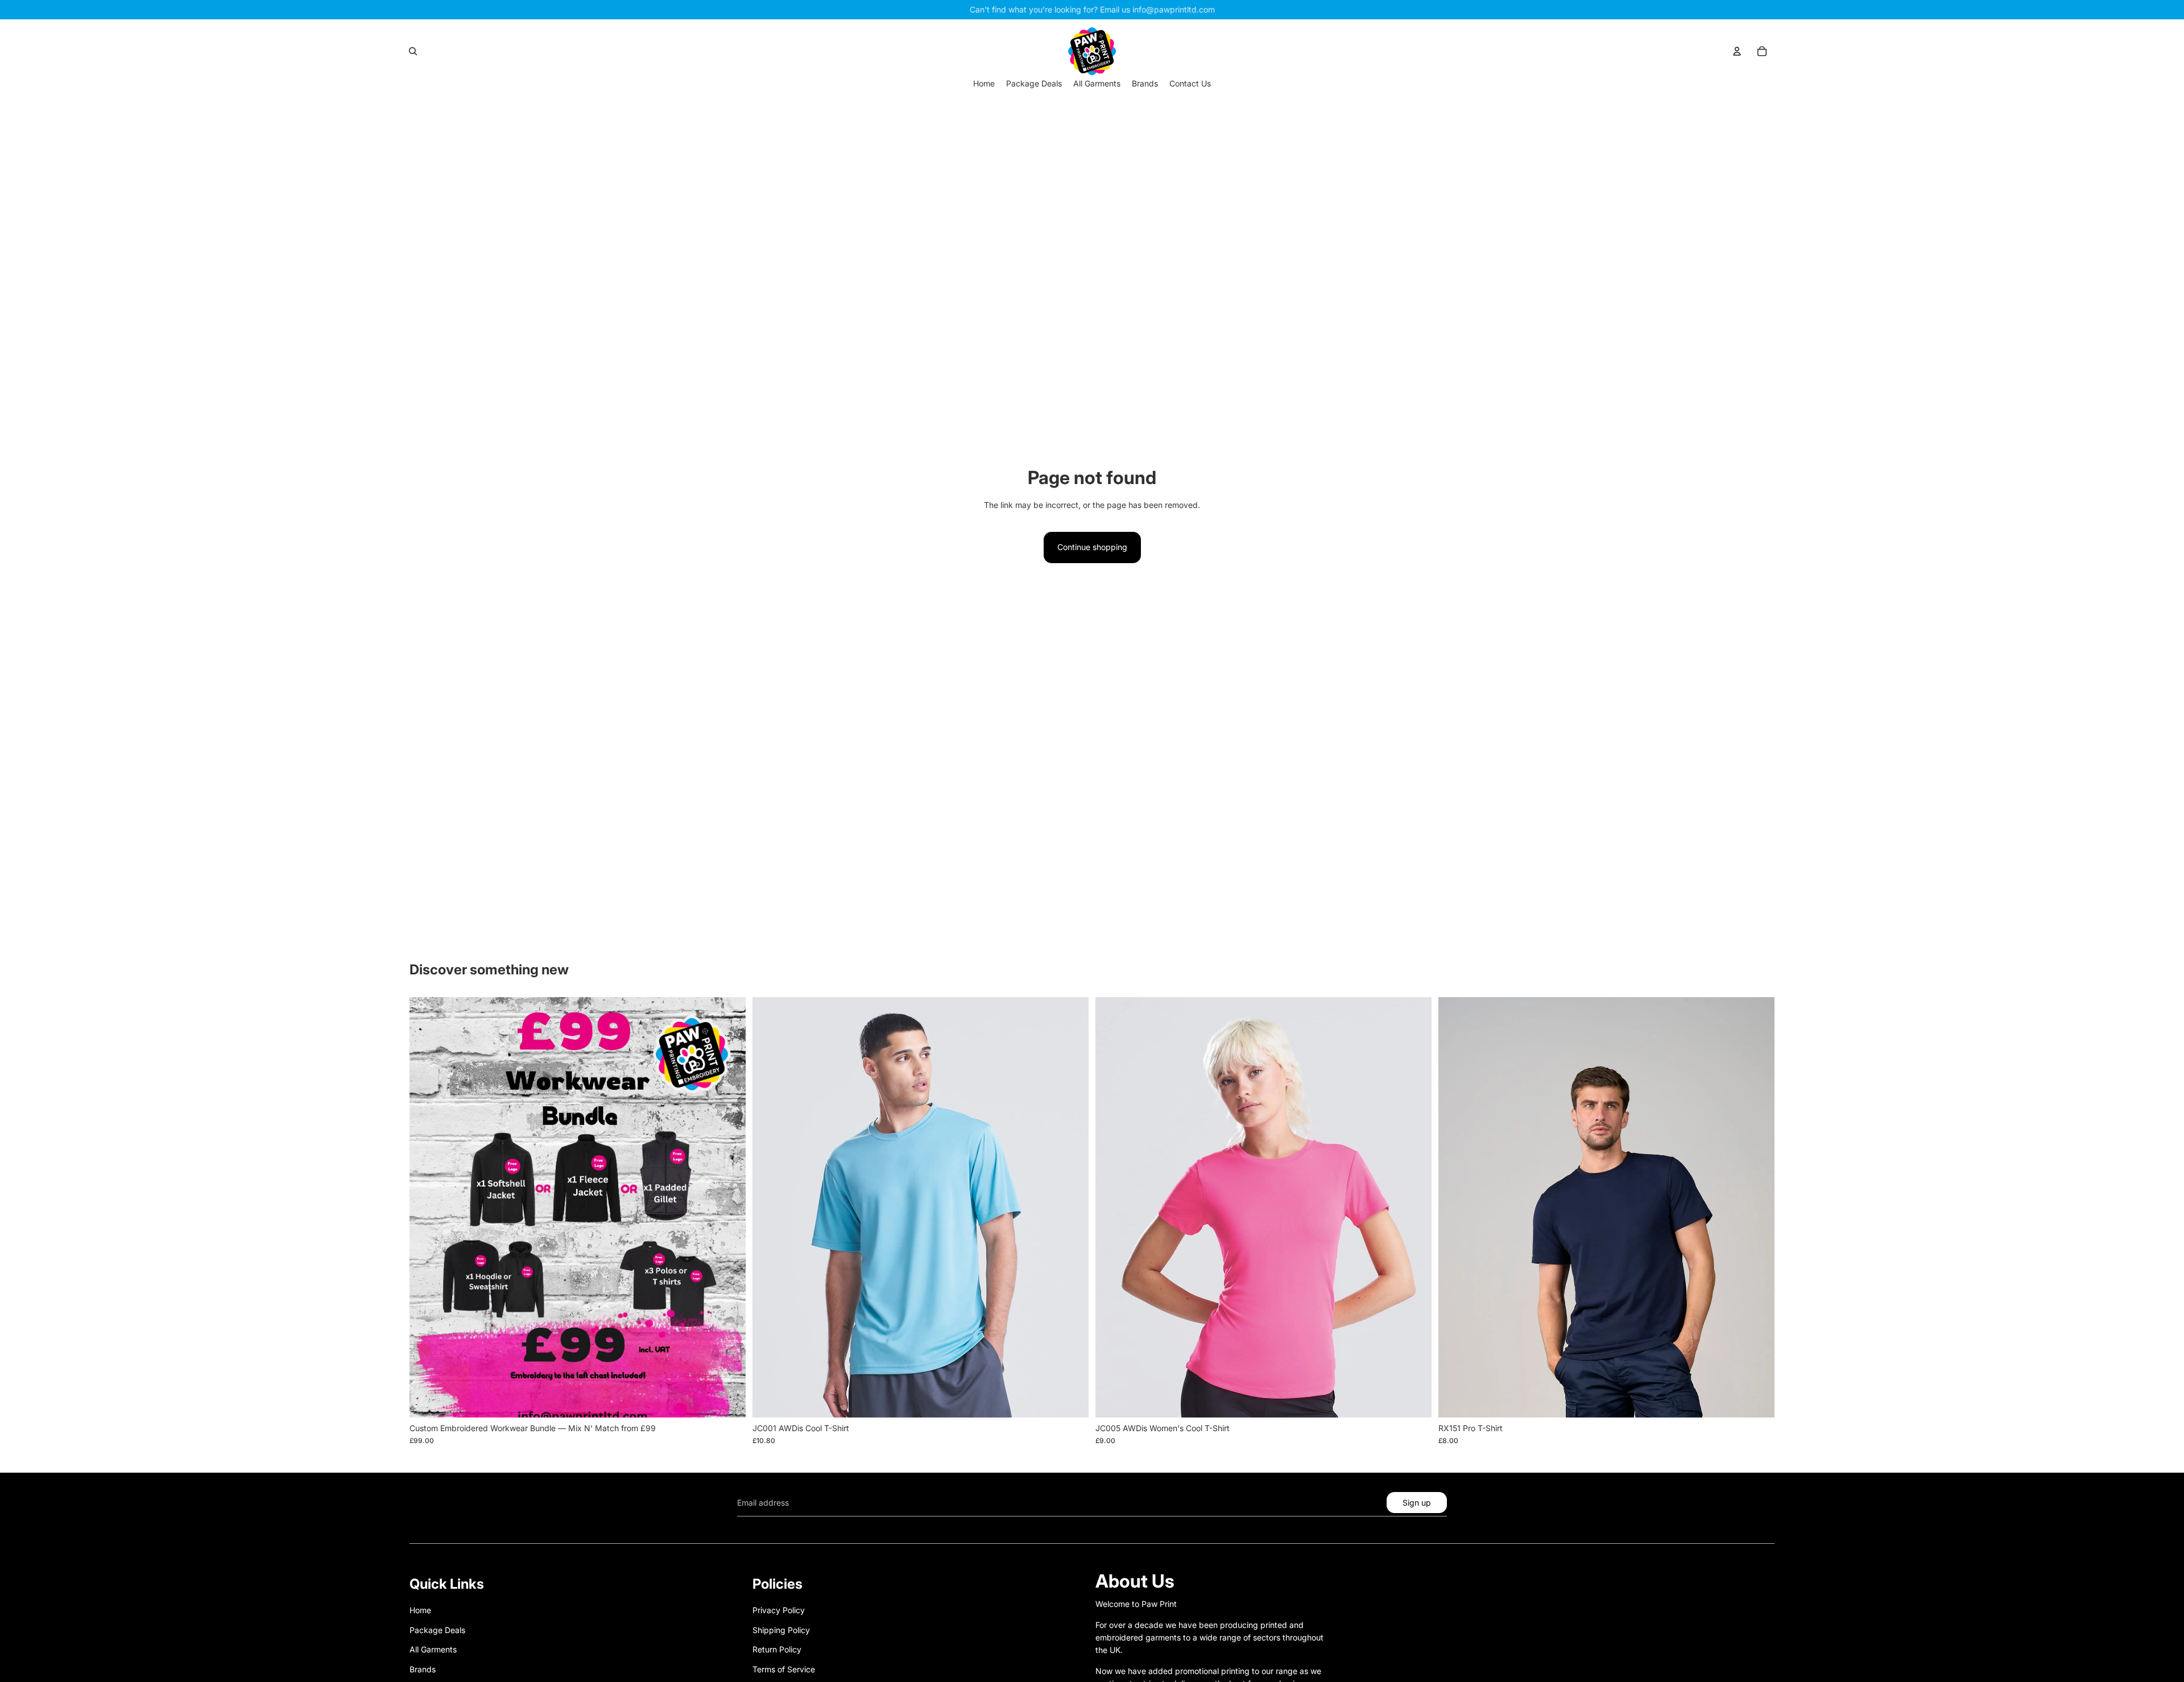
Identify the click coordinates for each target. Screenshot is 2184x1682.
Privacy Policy (779, 1610)
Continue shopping (1092, 547)
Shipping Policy (781, 1630)
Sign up (1417, 1503)
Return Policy (777, 1649)
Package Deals (437, 1630)
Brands (423, 1669)
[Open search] (413, 51)
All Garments (433, 1649)
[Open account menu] (1737, 51)
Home (420, 1610)
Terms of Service (784, 1669)
